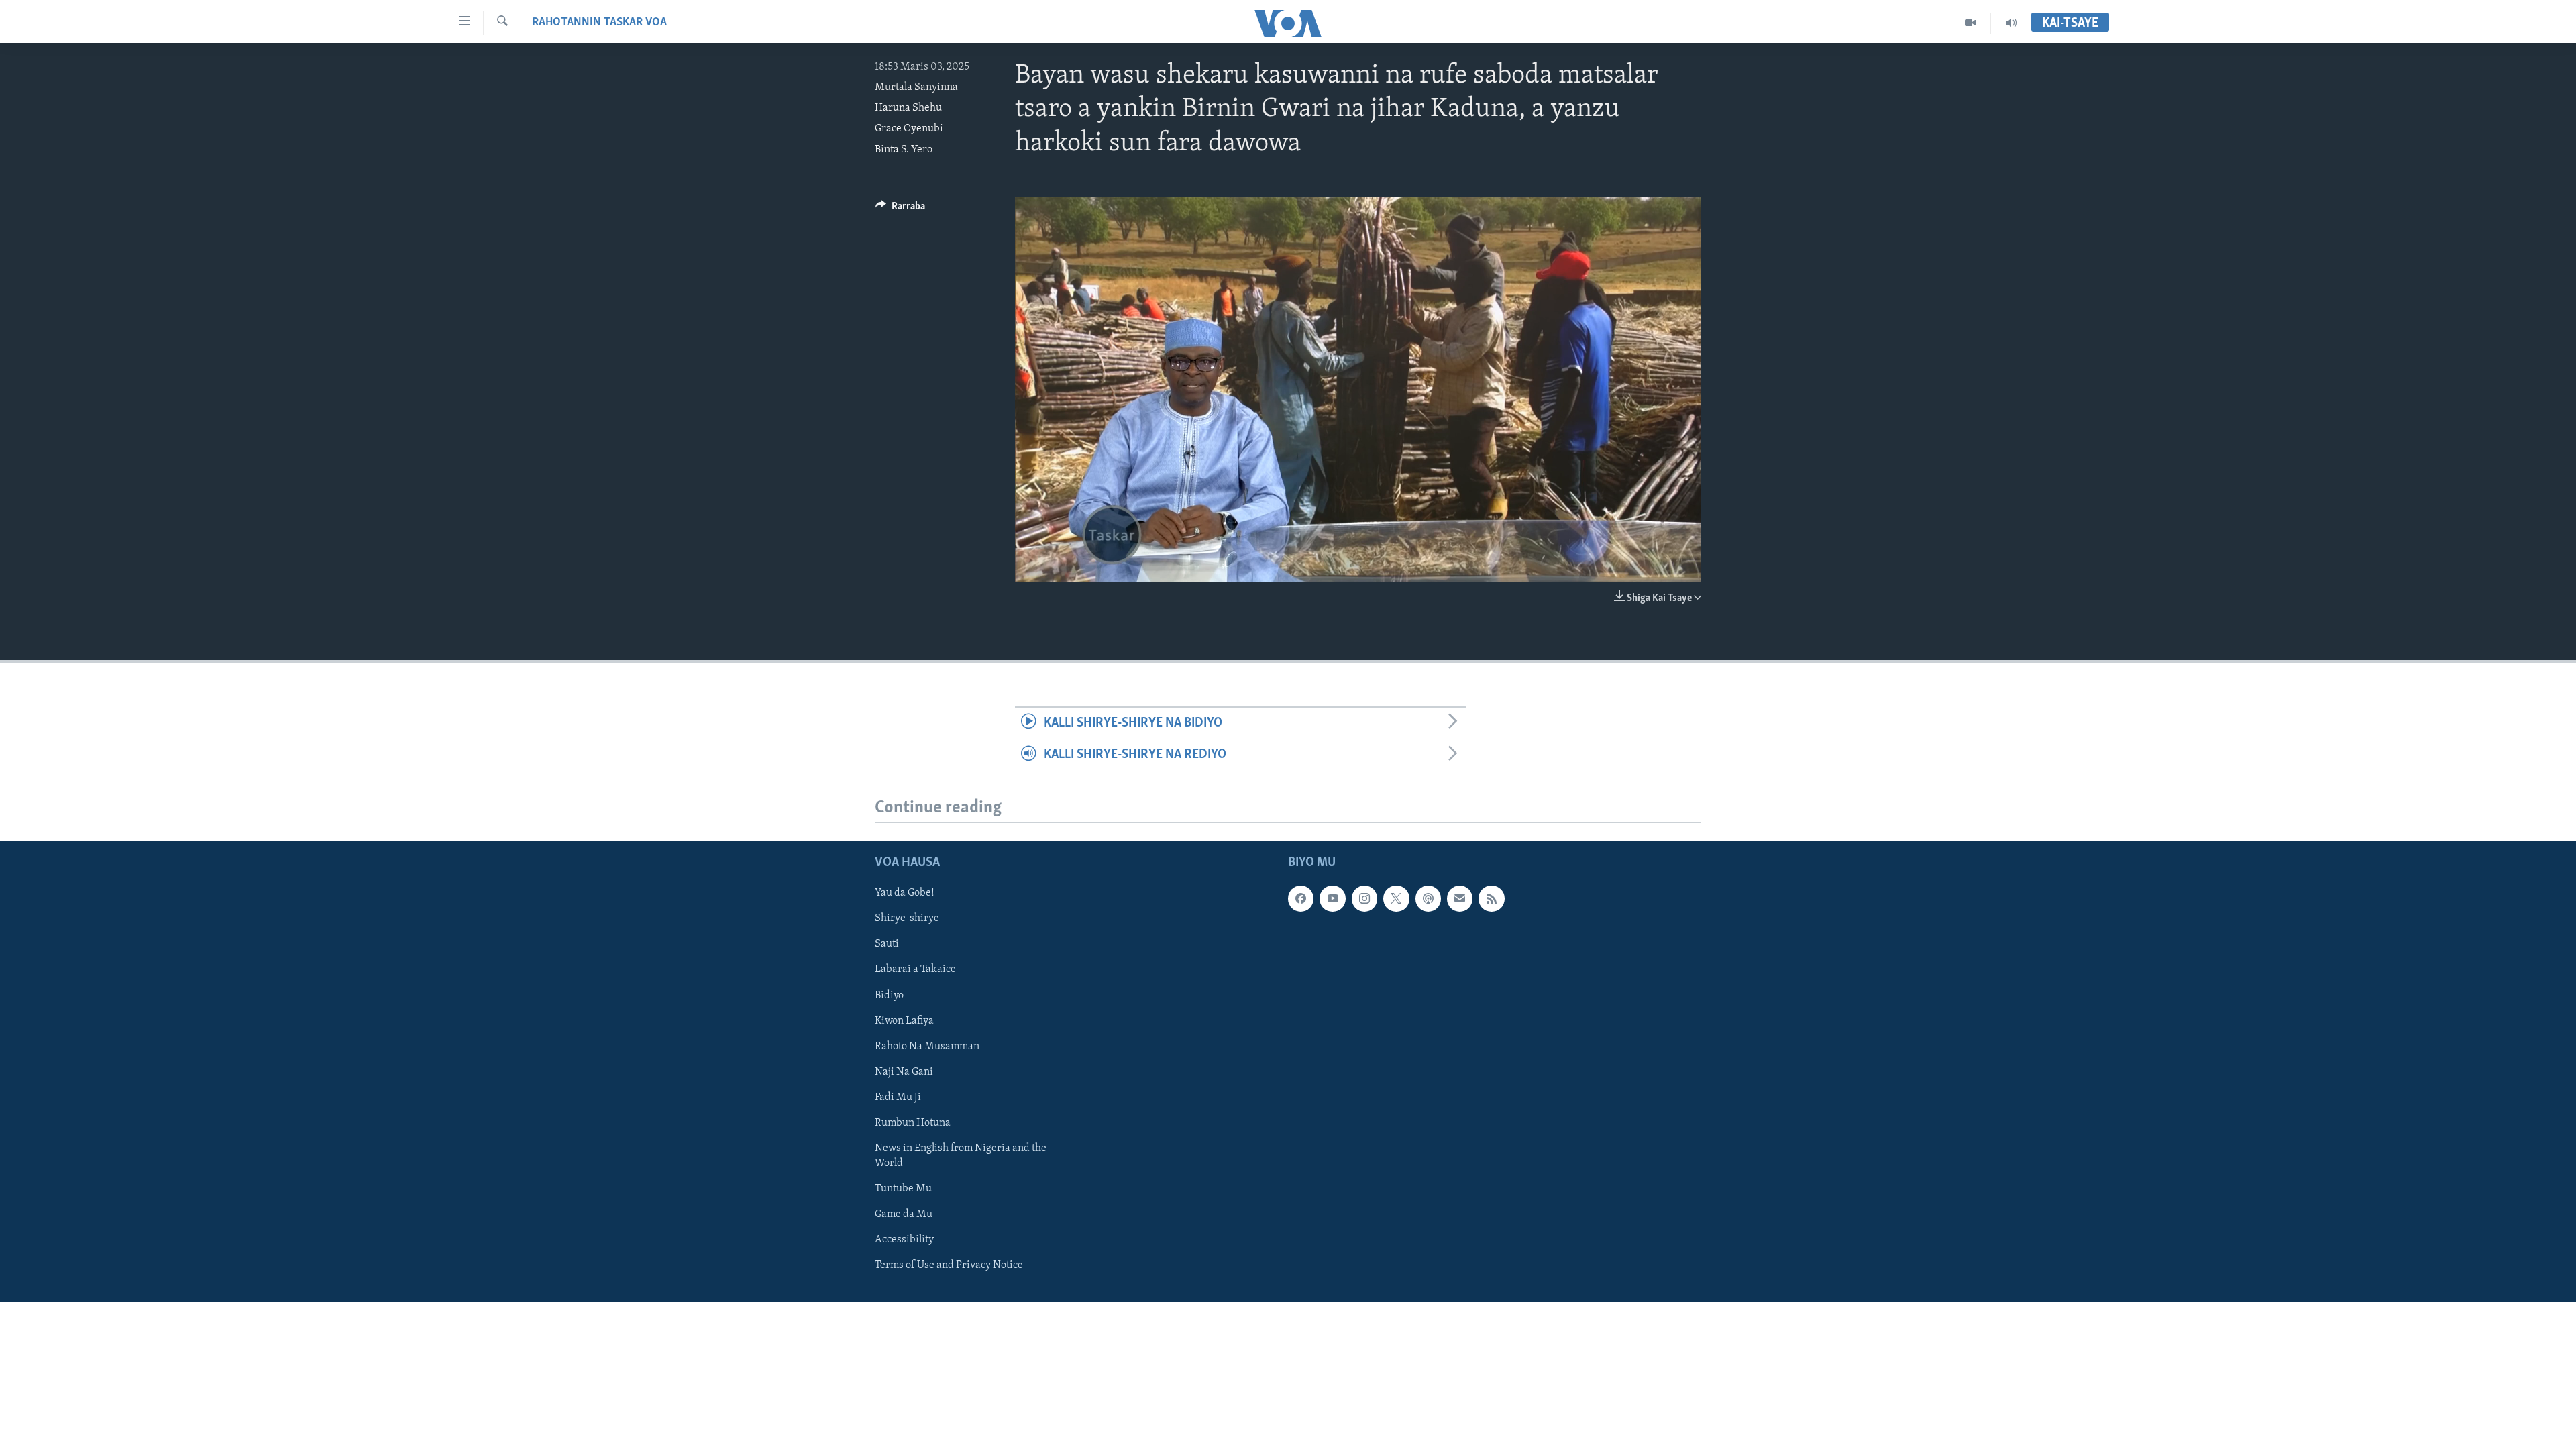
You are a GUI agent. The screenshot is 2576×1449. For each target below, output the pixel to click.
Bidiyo (889, 995)
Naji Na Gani (904, 1071)
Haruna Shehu (908, 108)
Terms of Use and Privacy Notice (949, 1265)
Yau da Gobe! (905, 893)
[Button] (900, 209)
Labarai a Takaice (915, 969)
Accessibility (904, 1240)
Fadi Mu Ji (898, 1097)
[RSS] (1491, 898)
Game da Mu (904, 1214)
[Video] (1971, 23)
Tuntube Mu (903, 1188)
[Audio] (2011, 23)
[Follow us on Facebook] (1301, 898)
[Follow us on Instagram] (1364, 898)
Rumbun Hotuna (913, 1122)
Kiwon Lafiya (904, 1020)
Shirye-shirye (907, 918)
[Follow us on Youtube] (1332, 898)
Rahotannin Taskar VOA (599, 23)
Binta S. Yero (904, 150)
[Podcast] (1428, 898)
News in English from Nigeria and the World (961, 1155)
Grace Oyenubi (909, 129)
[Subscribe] (1460, 898)
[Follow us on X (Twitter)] (1396, 898)
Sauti (887, 944)
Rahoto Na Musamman (927, 1046)
